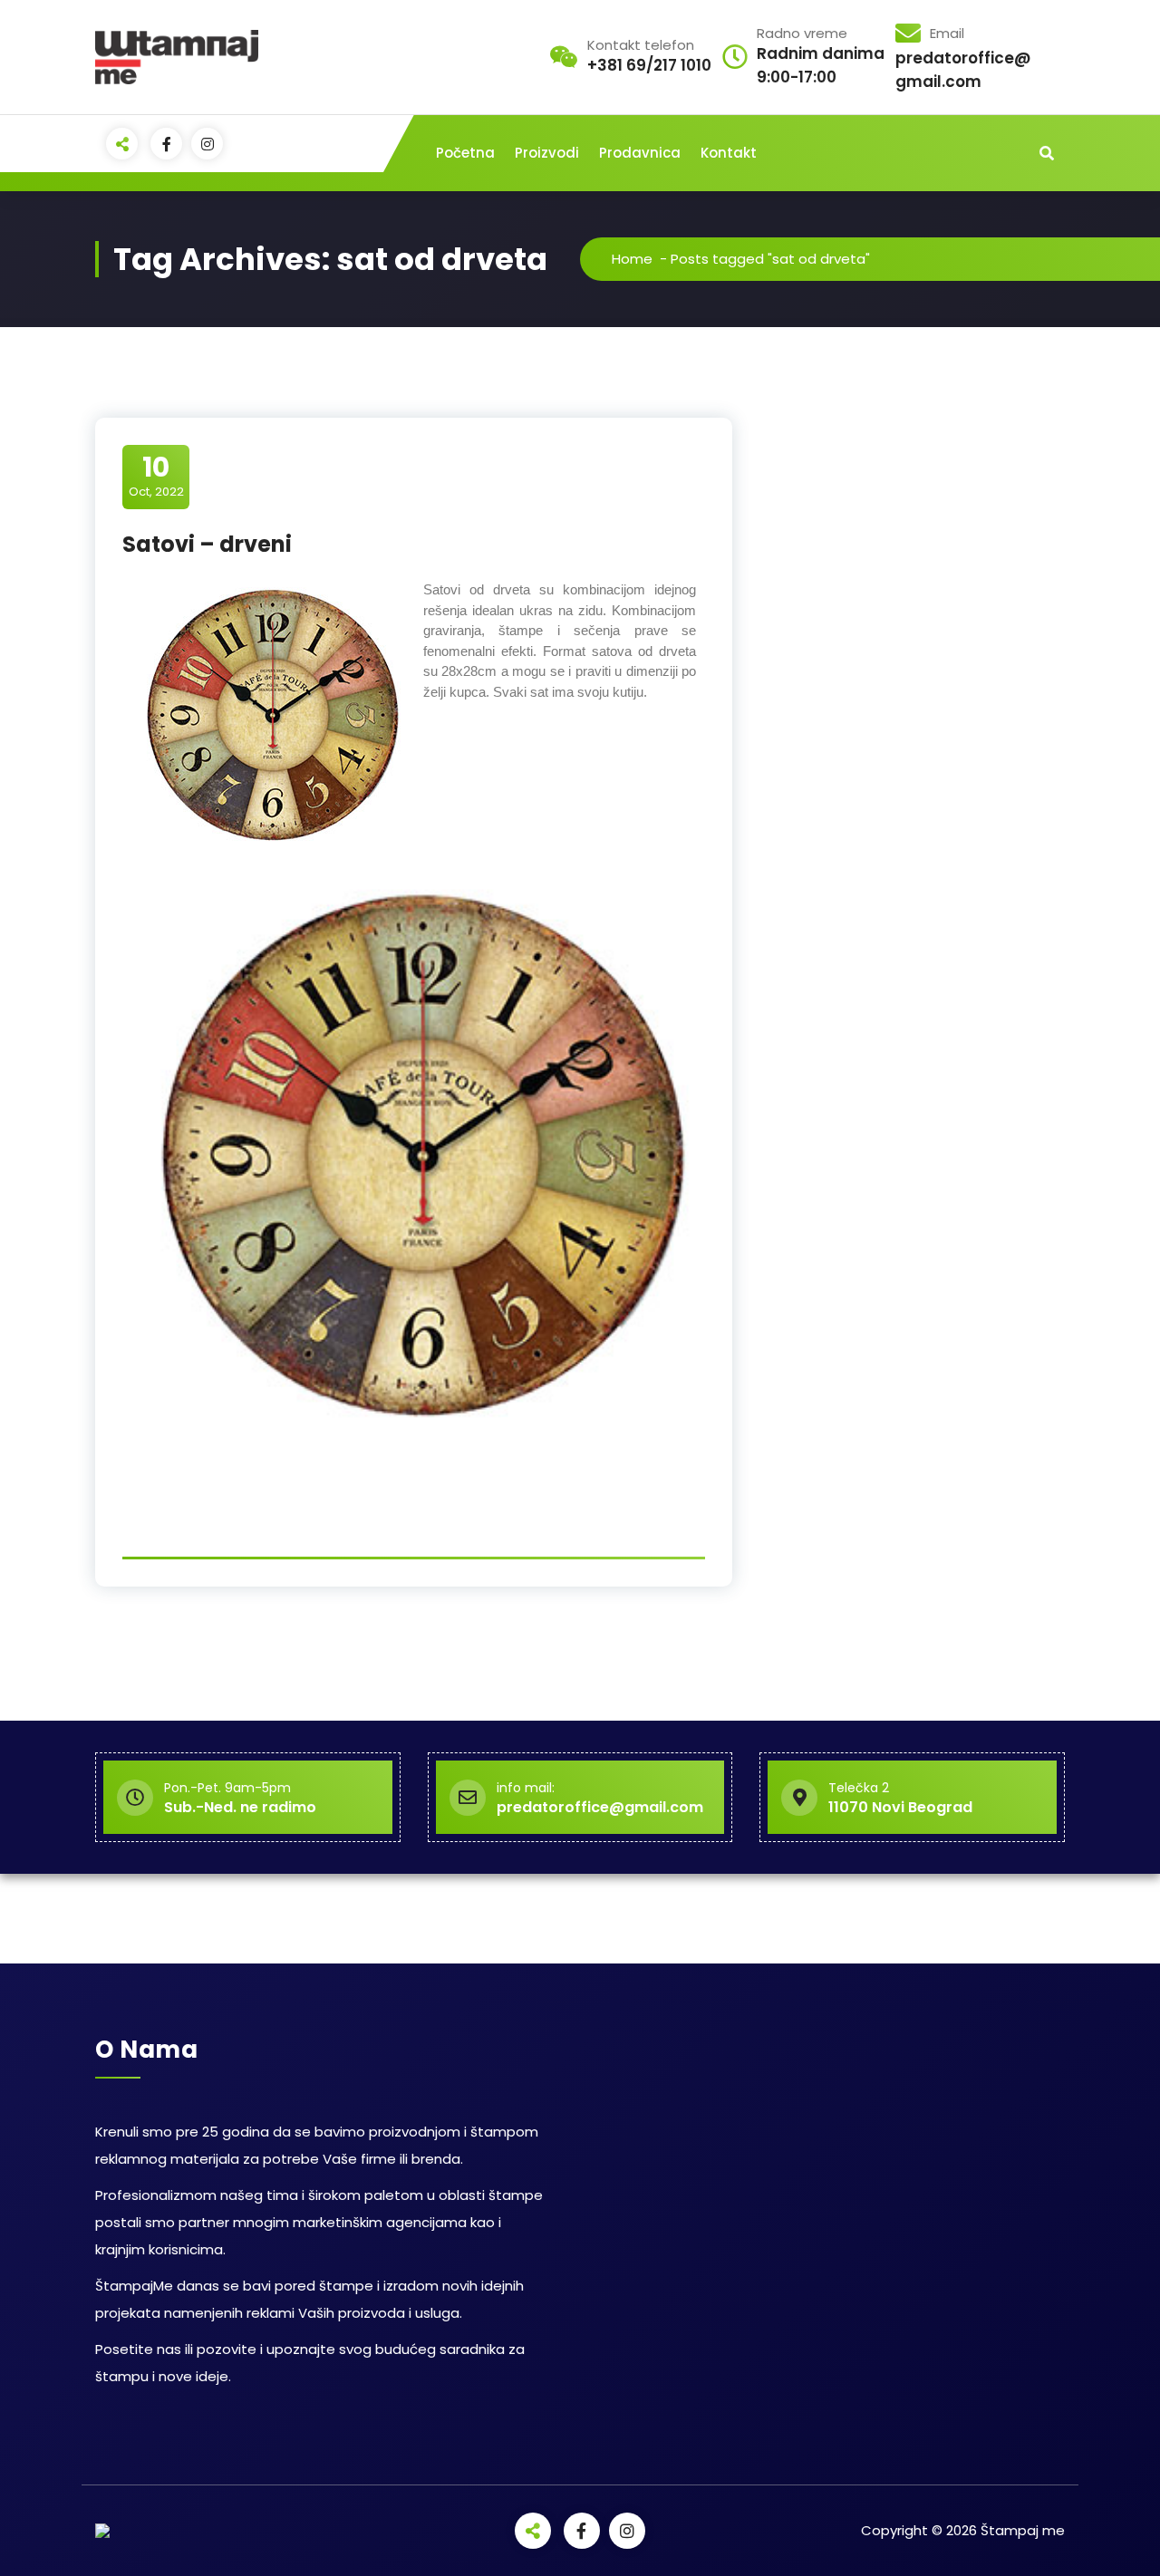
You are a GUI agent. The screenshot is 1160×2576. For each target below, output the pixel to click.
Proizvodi (547, 153)
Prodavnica (640, 153)
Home (632, 259)
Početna (465, 153)
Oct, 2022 (156, 476)
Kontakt (729, 153)
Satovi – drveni (207, 544)
